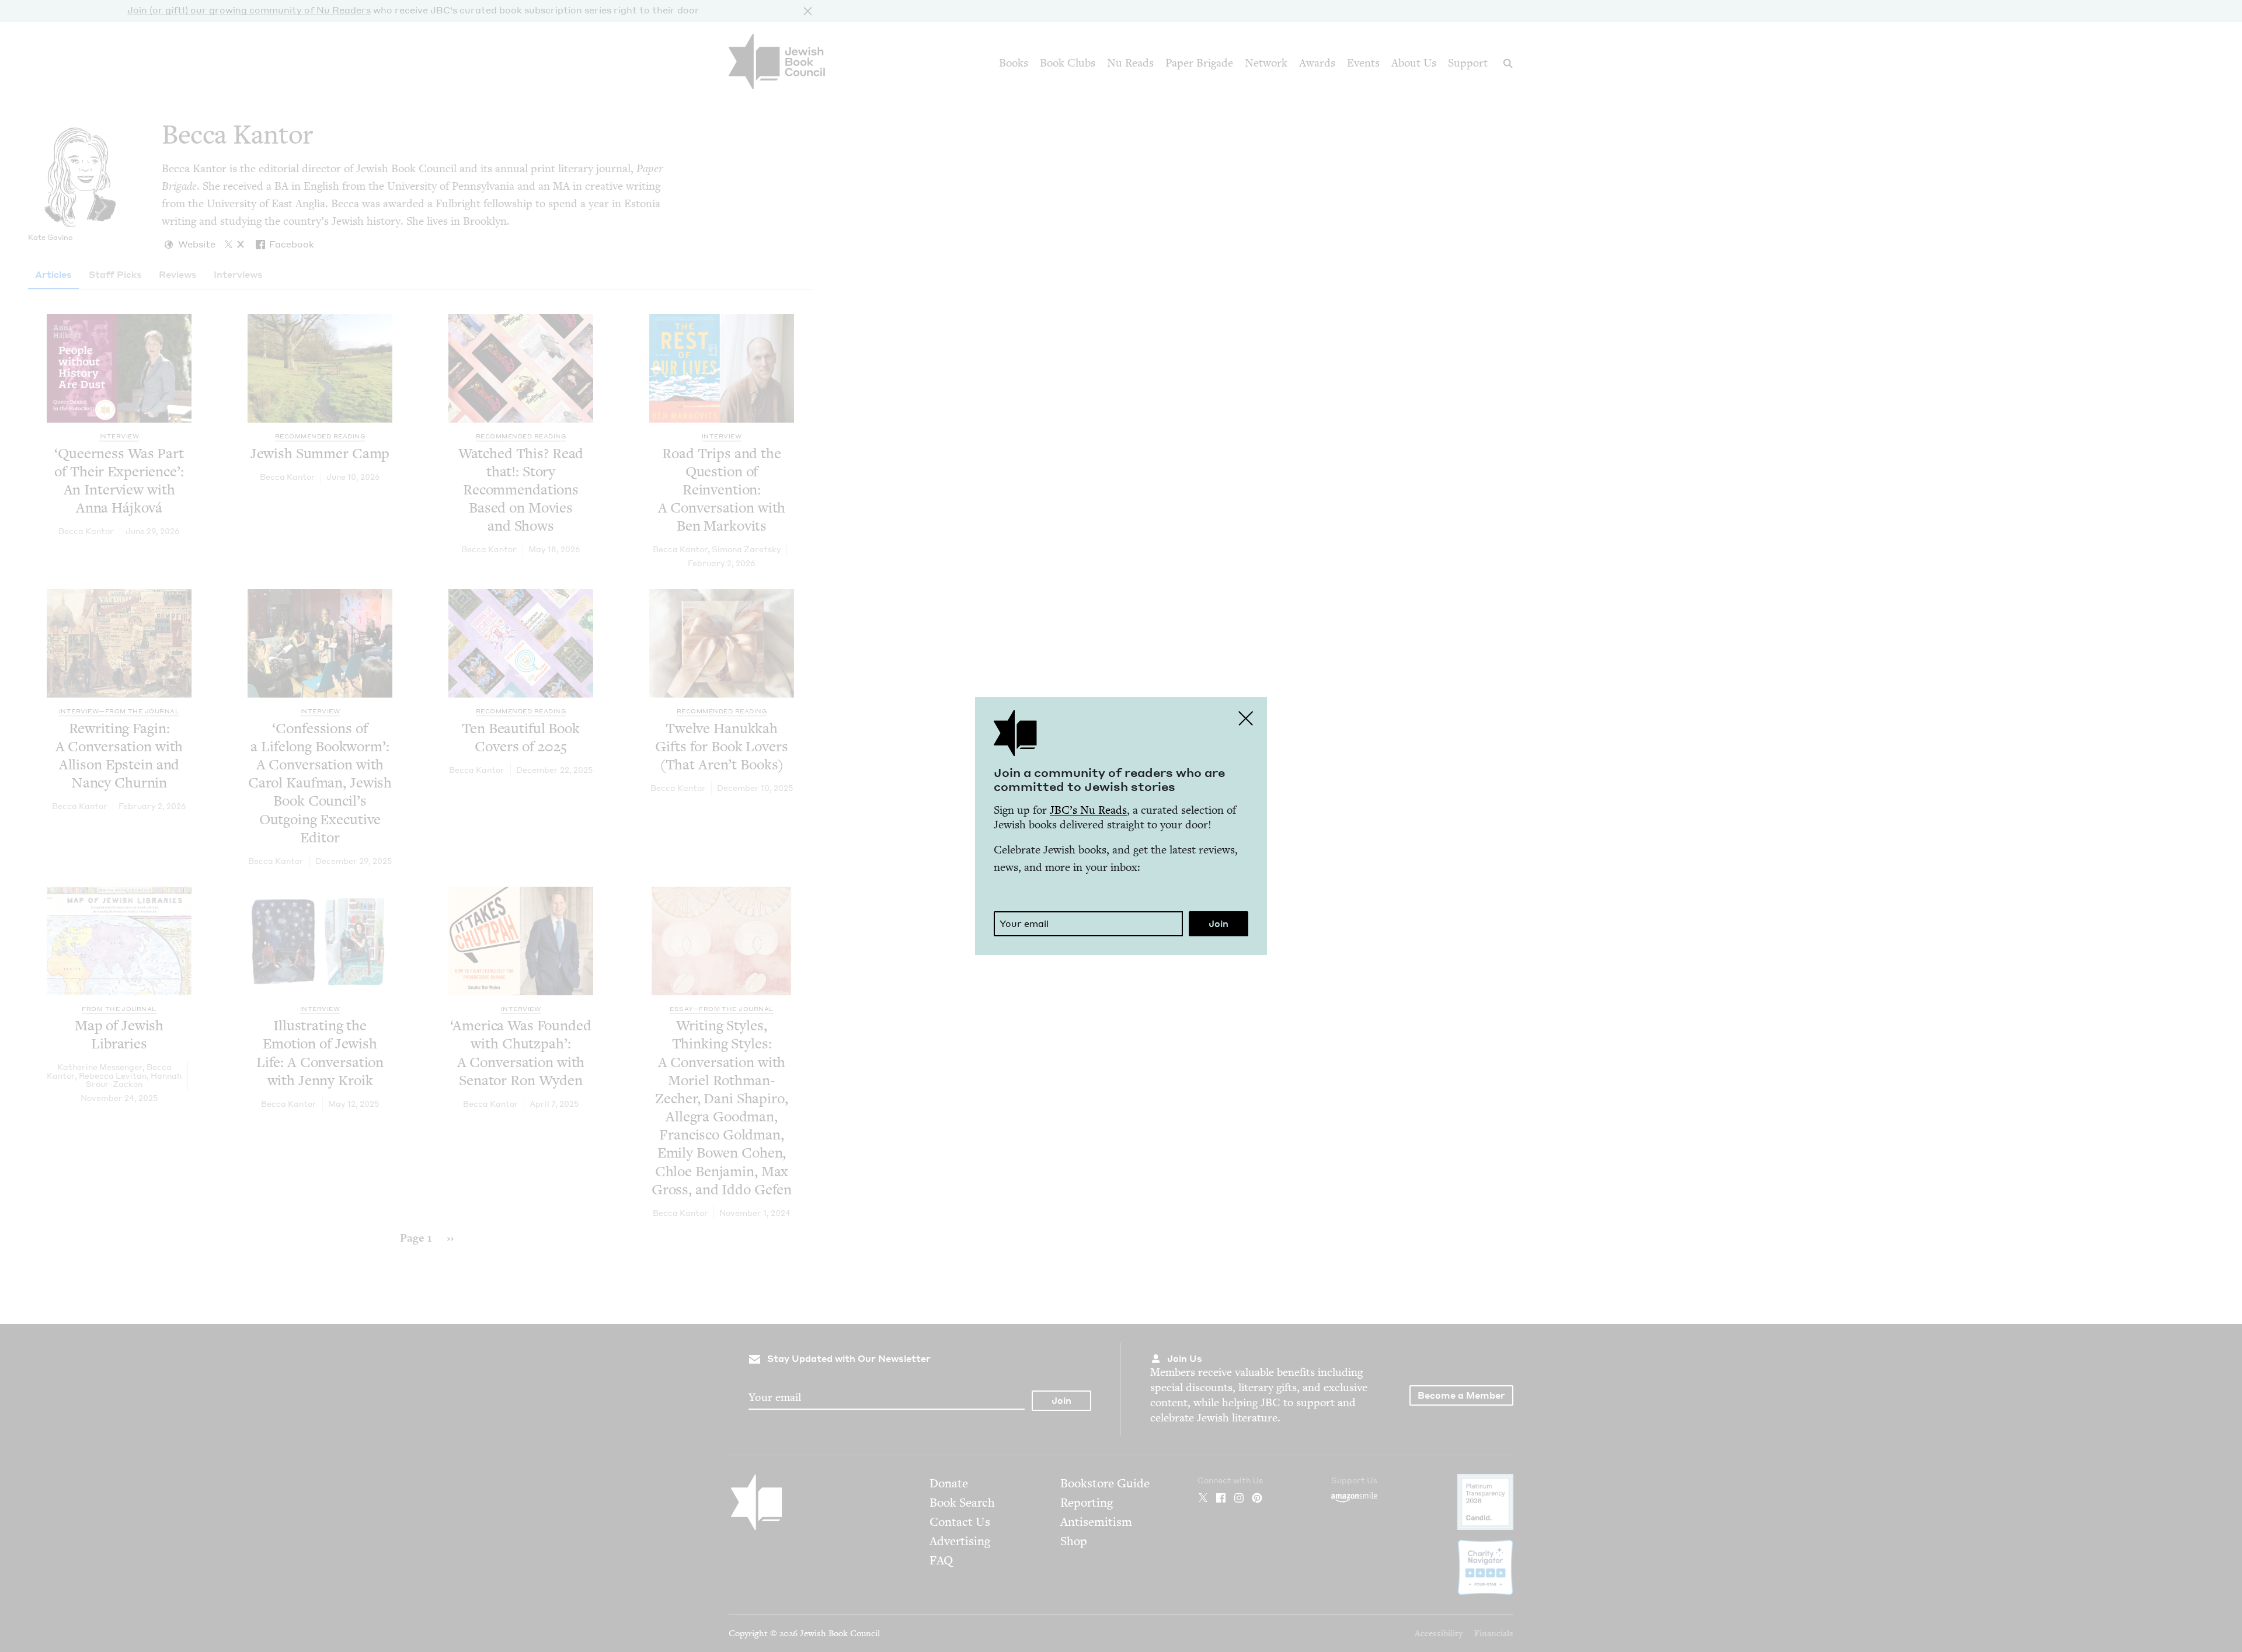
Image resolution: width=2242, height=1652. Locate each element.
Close (1246, 718)
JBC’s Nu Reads (1088, 810)
